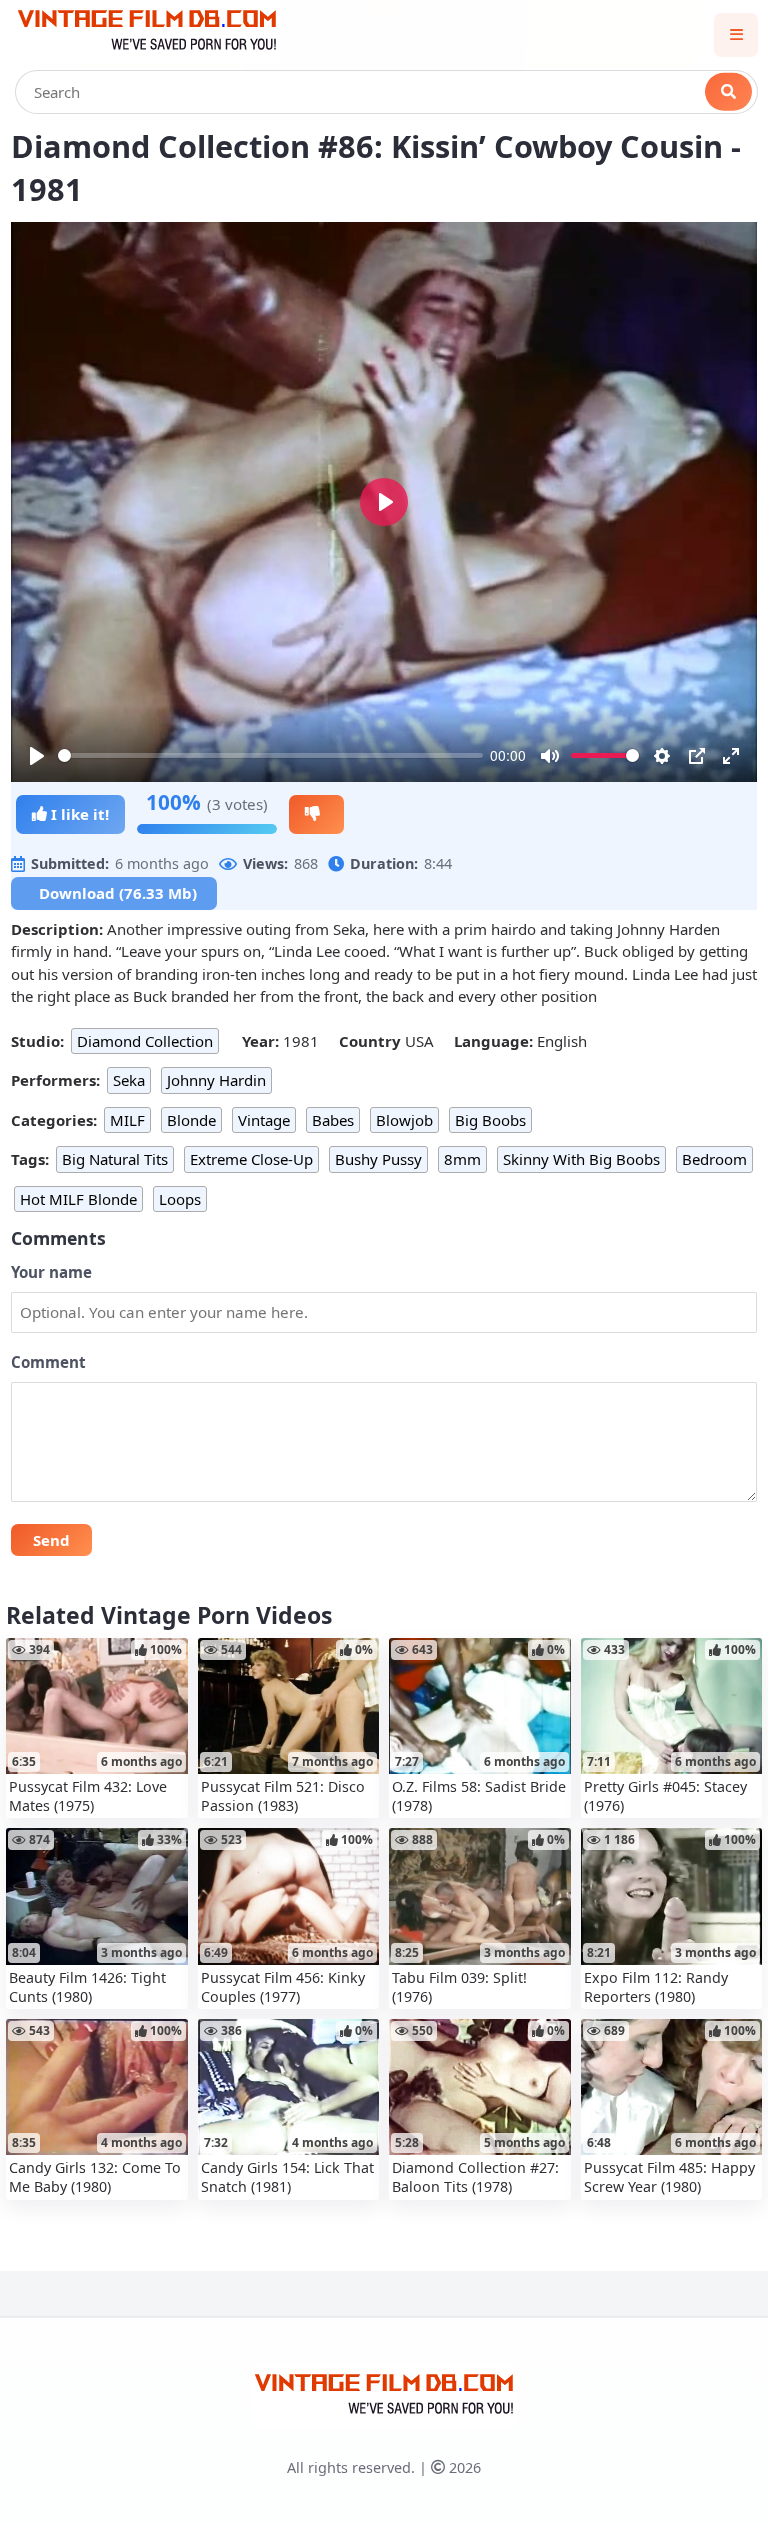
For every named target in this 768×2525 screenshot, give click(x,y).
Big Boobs (490, 1120)
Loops (180, 1199)
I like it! (78, 814)
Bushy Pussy (378, 1159)
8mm (462, 1159)
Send (51, 1540)
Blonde (191, 1120)
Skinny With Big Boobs (581, 1159)
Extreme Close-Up (251, 1159)
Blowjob (404, 1120)
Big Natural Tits (115, 1159)
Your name (51, 1272)
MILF (127, 1120)
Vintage (264, 1120)
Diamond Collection (145, 1041)
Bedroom (714, 1159)
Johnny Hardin (216, 1080)
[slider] (270, 755)
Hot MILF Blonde (78, 1199)
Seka (129, 1080)
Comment (48, 1362)
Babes (333, 1120)
